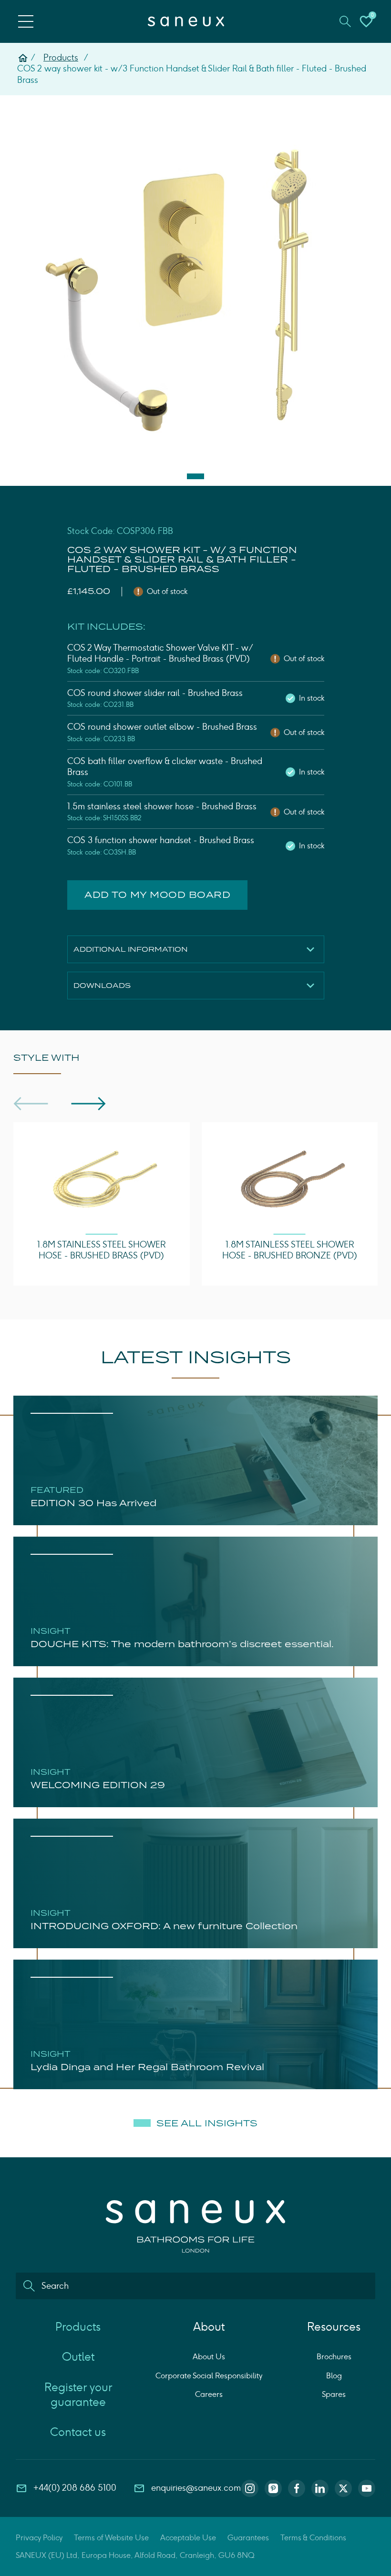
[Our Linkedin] (320, 2488)
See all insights (207, 2123)
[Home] (23, 58)
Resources (334, 2327)
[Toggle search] (345, 21)
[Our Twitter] (343, 2488)
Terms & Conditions (313, 2538)
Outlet (78, 2357)
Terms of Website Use (111, 2538)
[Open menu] (26, 21)
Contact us (78, 2432)
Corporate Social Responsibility (209, 2376)
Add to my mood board (157, 895)
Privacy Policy (39, 2538)
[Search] (29, 2286)
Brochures (334, 2357)
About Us (209, 2357)
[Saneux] (186, 21)
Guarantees (248, 2538)
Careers (209, 2394)
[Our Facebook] (297, 2488)
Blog (334, 2376)
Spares (334, 2394)
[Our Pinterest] (273, 2488)
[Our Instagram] (250, 2488)
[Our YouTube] (367, 2488)
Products (61, 58)
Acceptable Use (188, 2538)
